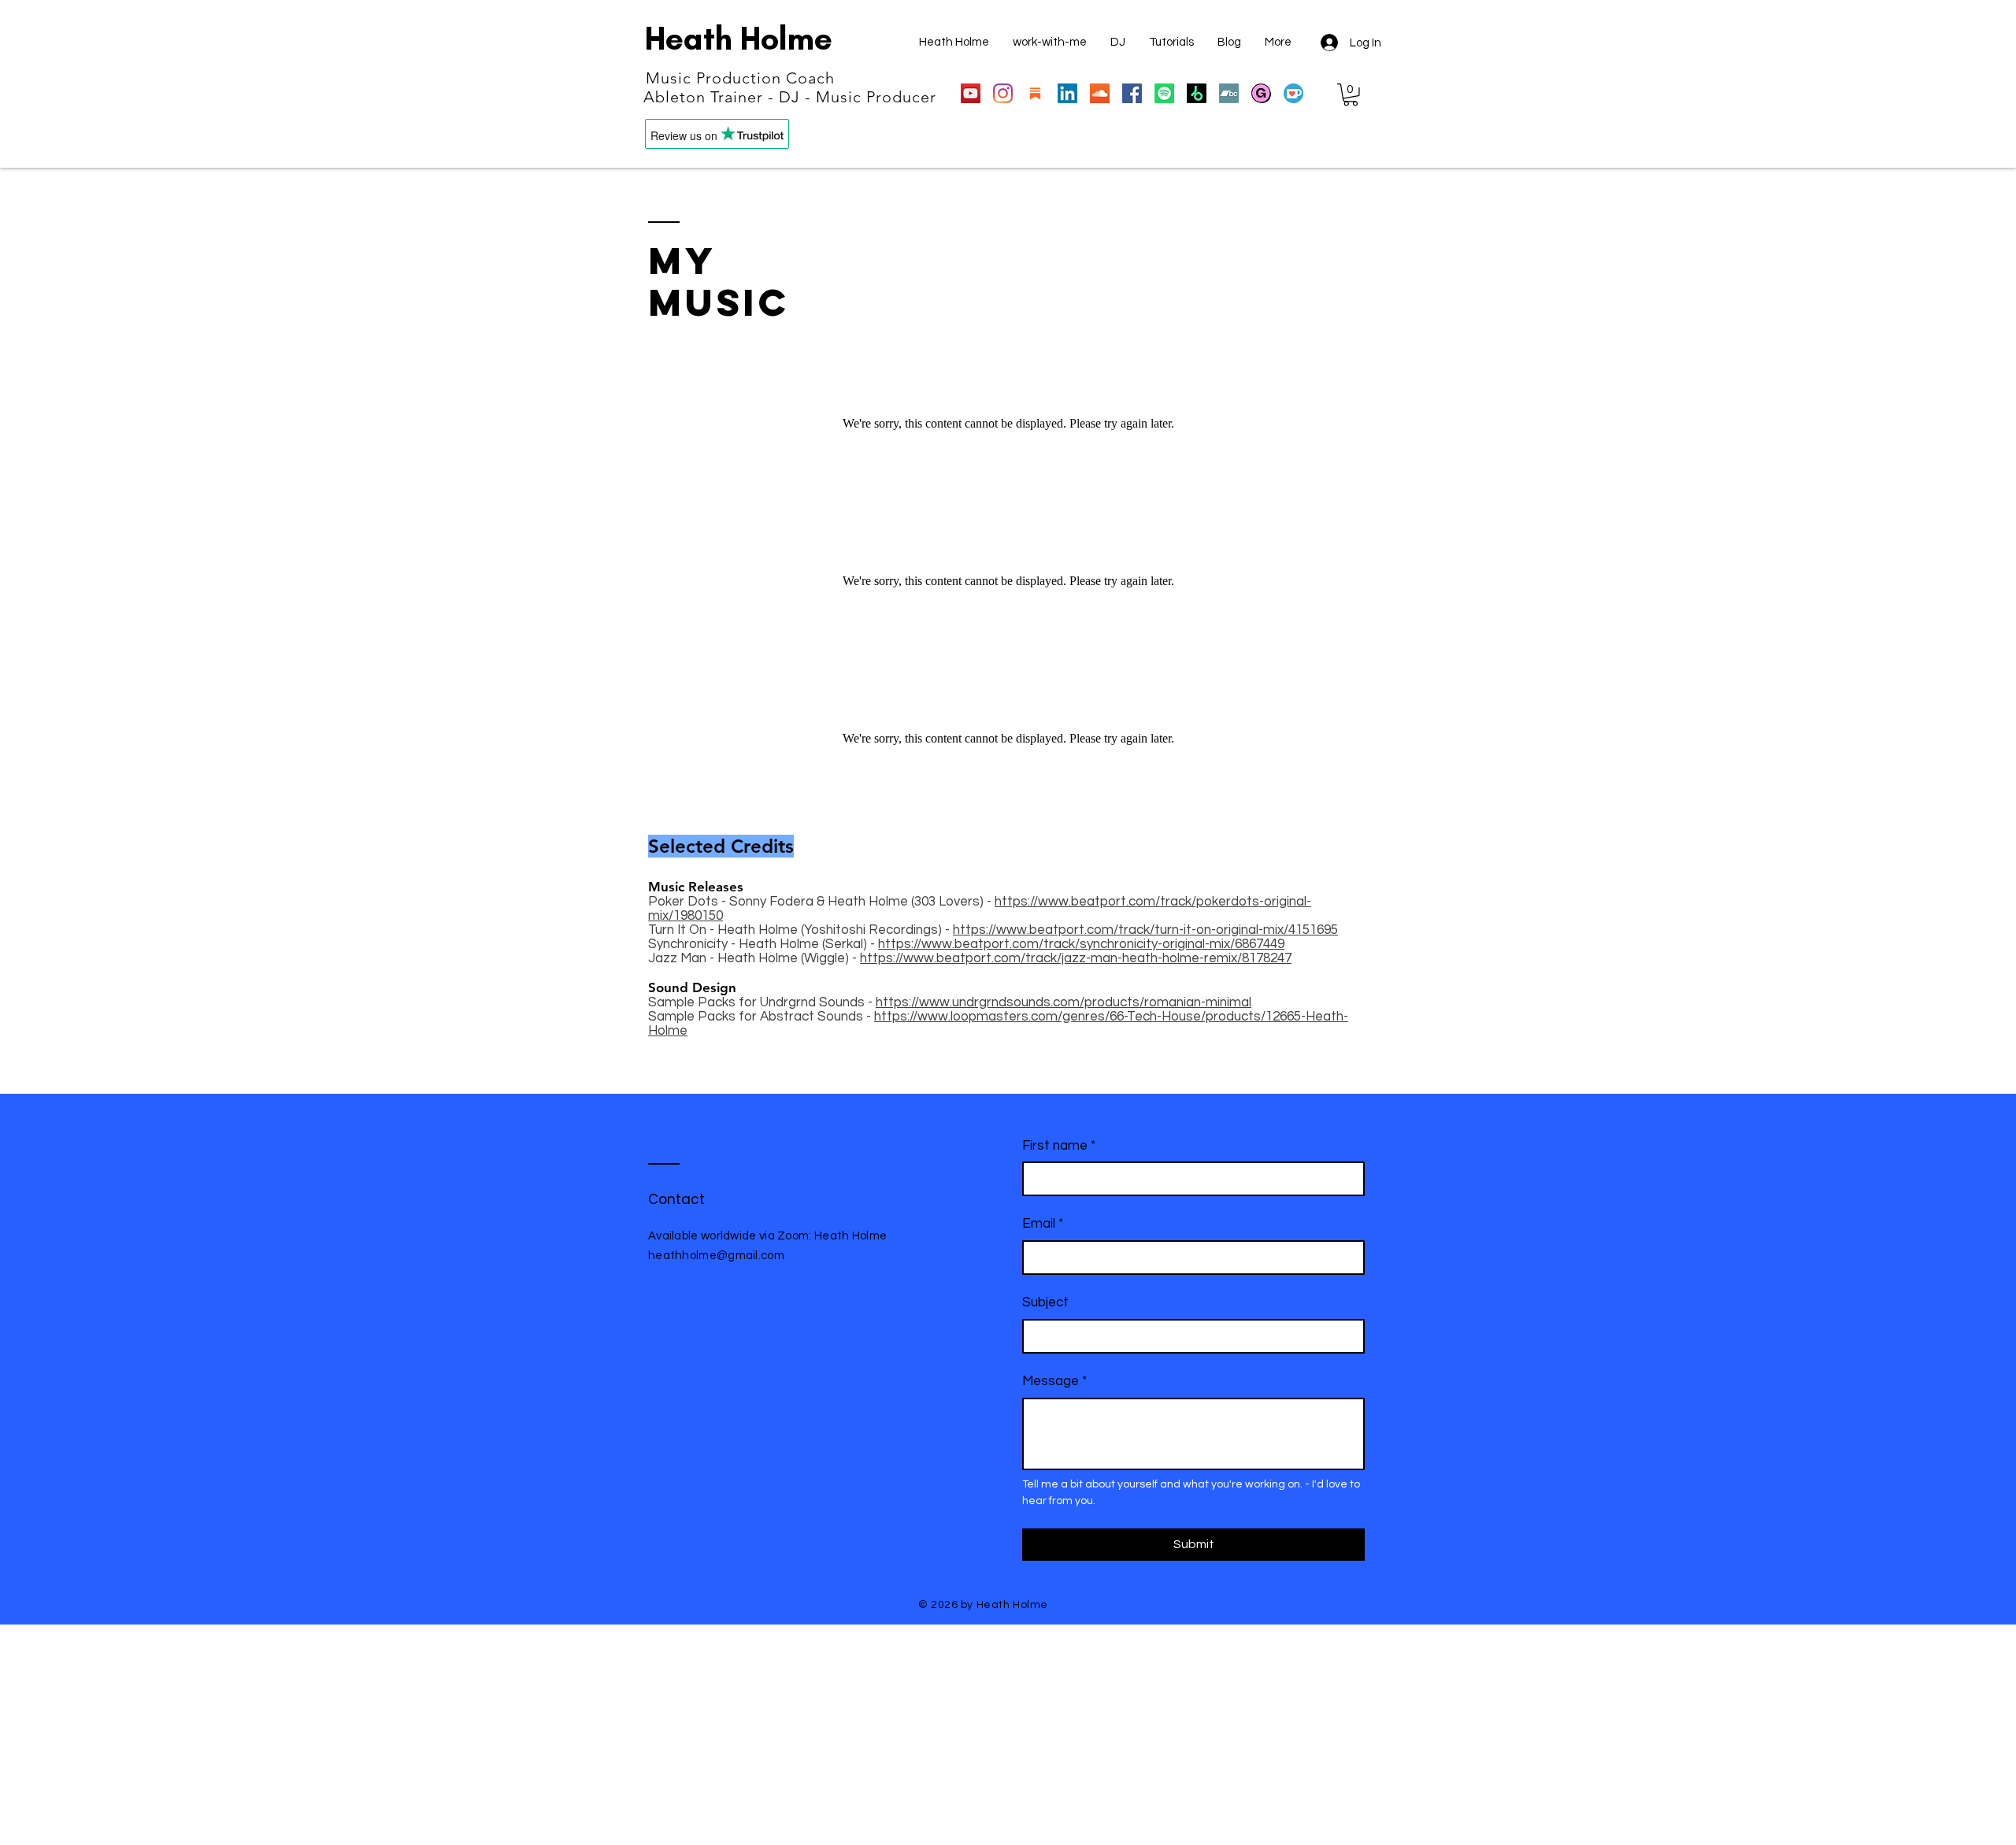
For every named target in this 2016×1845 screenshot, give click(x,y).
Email (1043, 1224)
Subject (1045, 1302)
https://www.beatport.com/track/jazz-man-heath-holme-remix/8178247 (1076, 958)
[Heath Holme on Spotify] (1164, 93)
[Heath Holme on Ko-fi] (1293, 93)
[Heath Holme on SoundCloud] (1100, 93)
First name (1059, 1146)
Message (1054, 1381)
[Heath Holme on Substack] (1035, 93)
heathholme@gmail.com (716, 1256)
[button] (1351, 95)
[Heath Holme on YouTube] (971, 93)
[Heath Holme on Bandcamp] (1229, 93)
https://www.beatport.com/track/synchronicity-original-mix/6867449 (1081, 944)
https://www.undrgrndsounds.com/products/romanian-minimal (1064, 1002)
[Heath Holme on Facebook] (1132, 93)
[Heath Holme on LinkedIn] (1067, 93)
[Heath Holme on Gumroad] (1261, 93)
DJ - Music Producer (858, 97)
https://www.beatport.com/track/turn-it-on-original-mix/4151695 (1145, 930)
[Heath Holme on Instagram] (1003, 93)
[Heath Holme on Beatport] (1197, 93)
